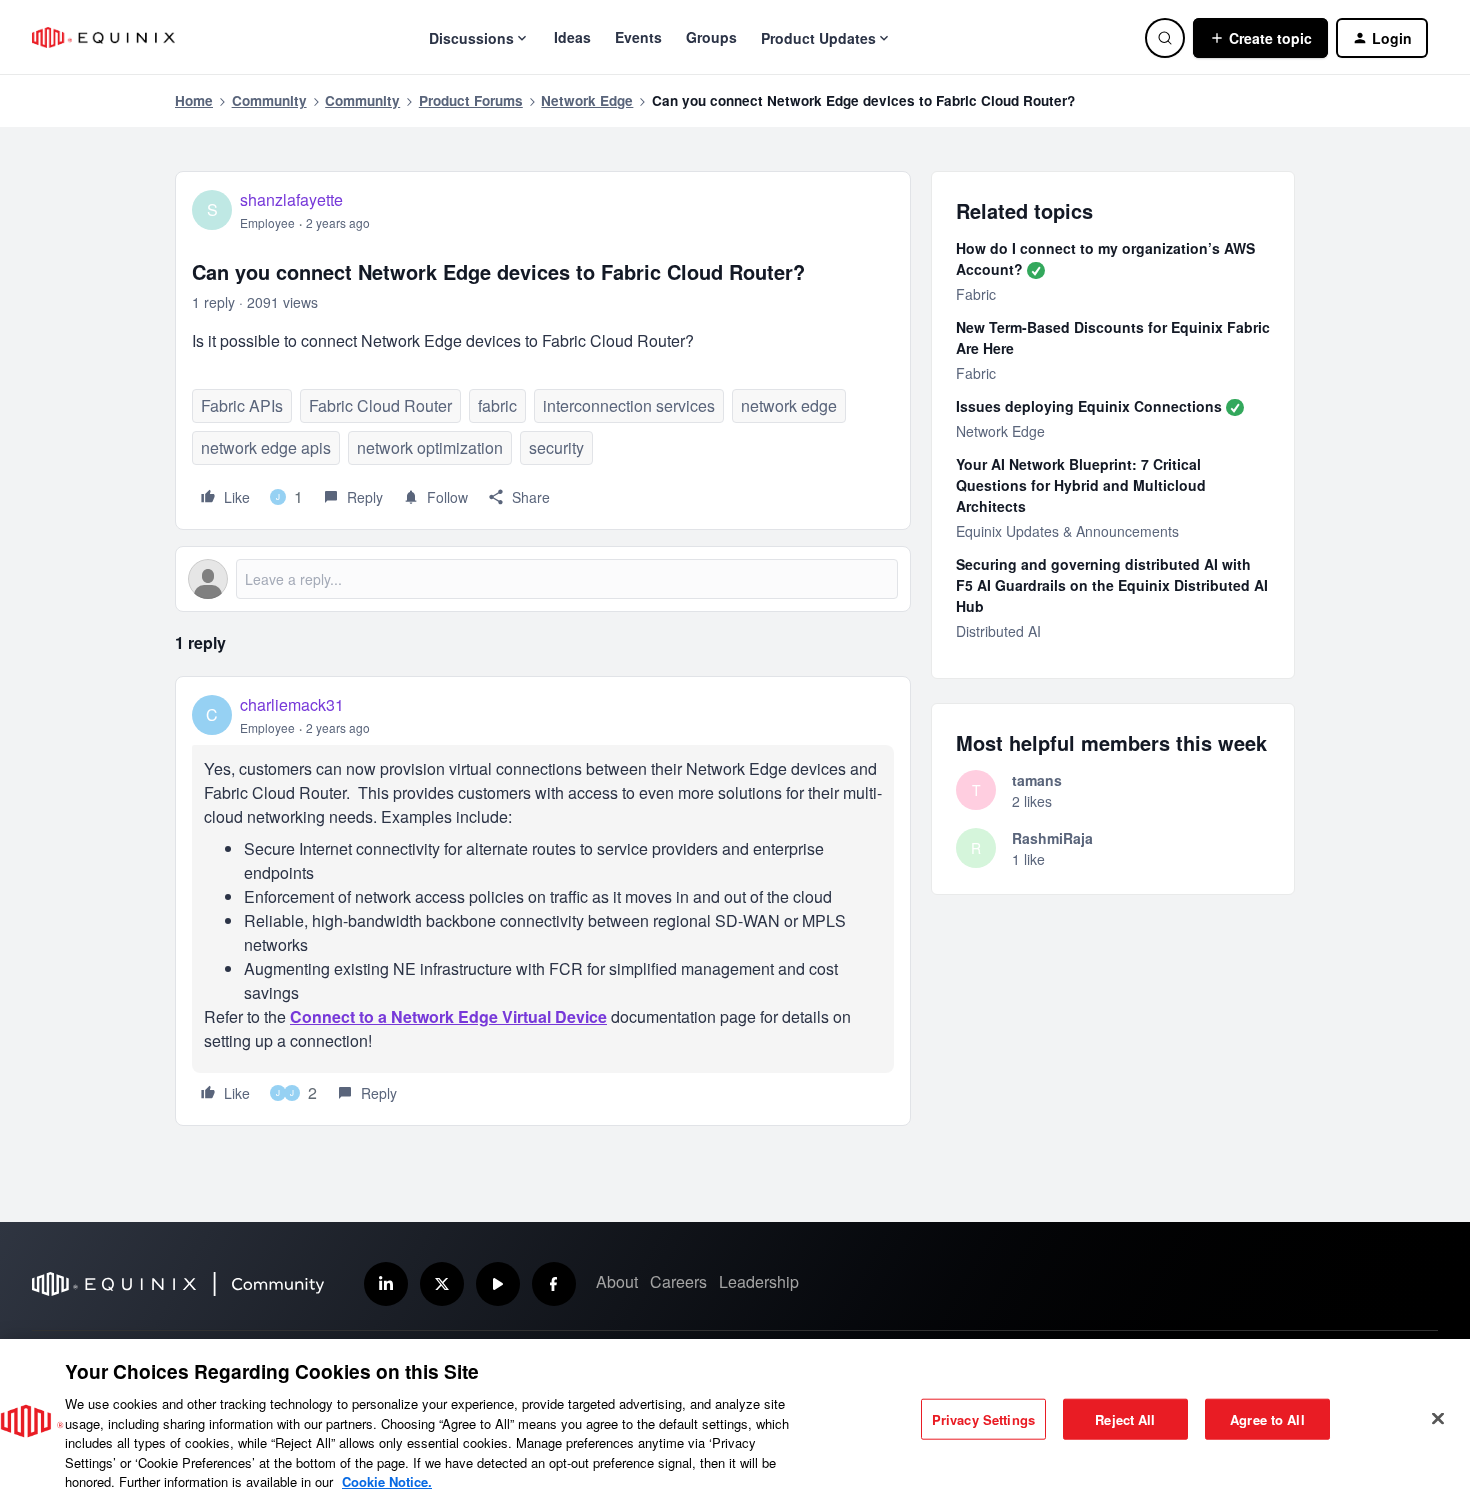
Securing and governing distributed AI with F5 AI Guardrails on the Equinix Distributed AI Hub (1112, 585)
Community (269, 100)
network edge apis (266, 447)
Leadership (759, 1281)
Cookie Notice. (387, 1481)
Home (194, 100)
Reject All (1125, 1418)
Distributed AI (998, 631)
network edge (789, 405)
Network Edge (587, 100)
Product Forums (471, 100)
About (617, 1281)
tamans (1037, 780)
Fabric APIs (242, 405)
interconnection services (629, 405)
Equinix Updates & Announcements (1067, 531)
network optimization (430, 447)
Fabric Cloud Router (380, 405)
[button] (1260, 38)
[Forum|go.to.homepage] (103, 37)
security (556, 447)
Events (638, 37)
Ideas (572, 37)
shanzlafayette (291, 199)
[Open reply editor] (543, 579)
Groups (711, 37)
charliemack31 (292, 704)
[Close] (1438, 1418)
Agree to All (1267, 1418)
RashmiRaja (1052, 838)
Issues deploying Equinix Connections (1089, 406)
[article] (543, 901)
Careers (678, 1281)
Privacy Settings (983, 1418)
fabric (497, 405)
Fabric (976, 294)
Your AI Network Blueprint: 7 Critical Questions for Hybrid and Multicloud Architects (1081, 485)
